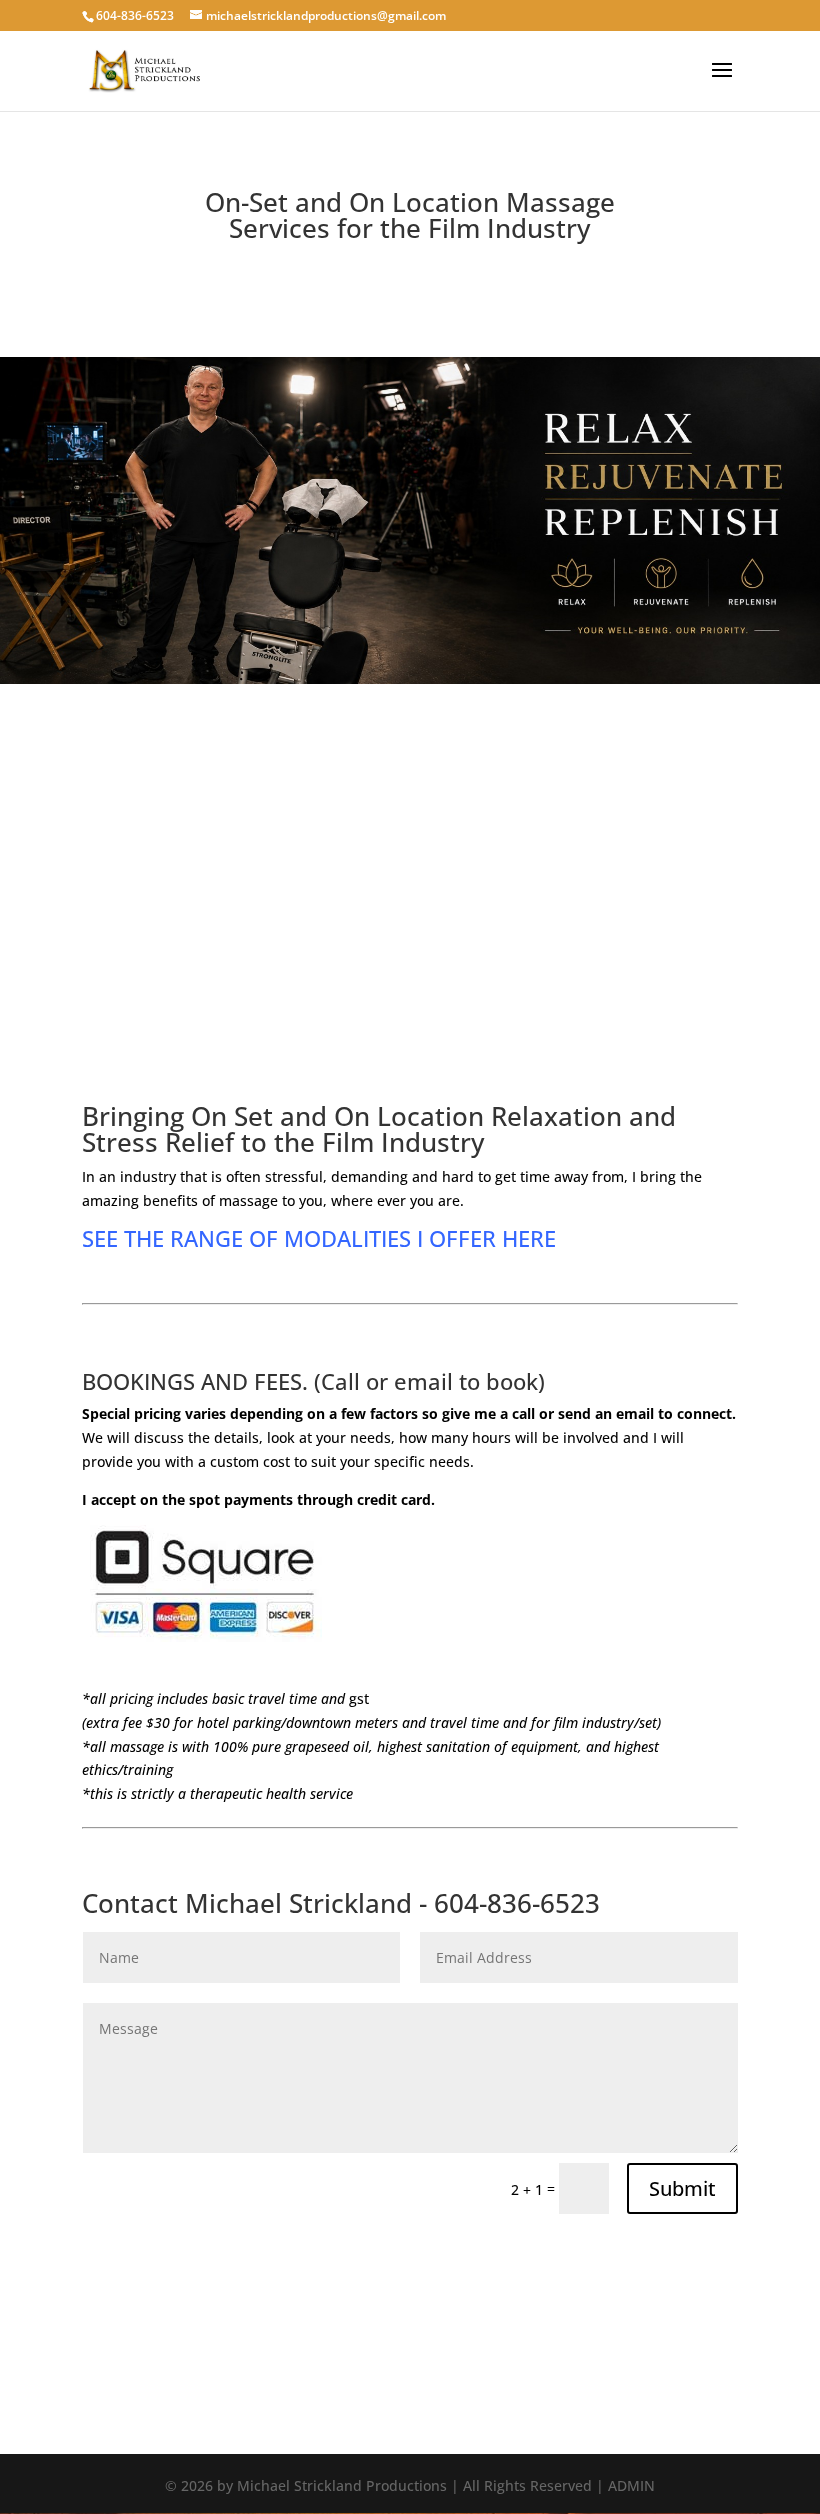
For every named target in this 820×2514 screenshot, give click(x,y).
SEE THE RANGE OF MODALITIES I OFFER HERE (319, 1238)
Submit (682, 2188)
